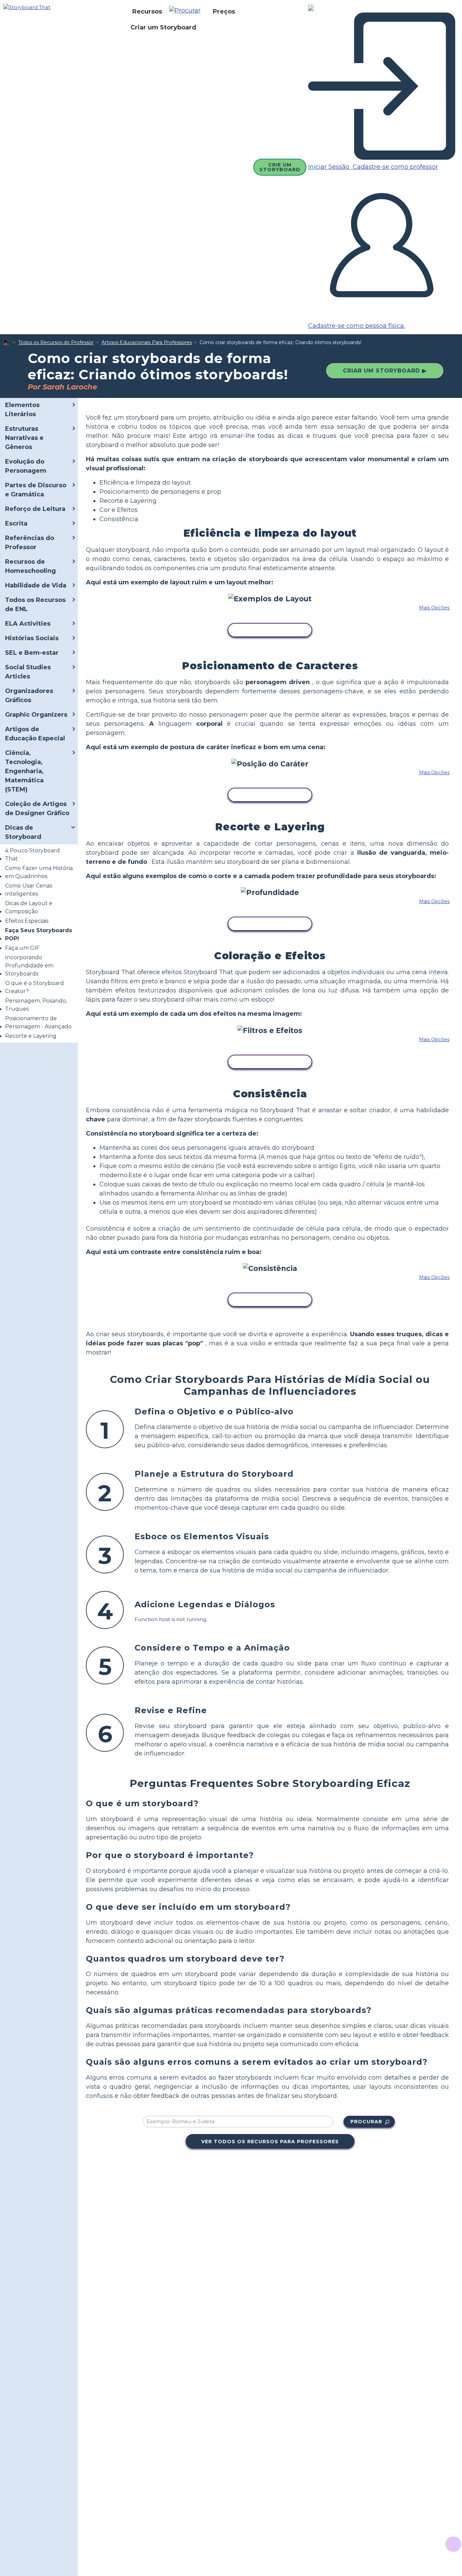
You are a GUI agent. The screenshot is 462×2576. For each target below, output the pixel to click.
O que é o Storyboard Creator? (34, 987)
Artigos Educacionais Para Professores (147, 342)
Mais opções (434, 608)
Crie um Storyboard (280, 167)
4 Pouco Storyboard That (32, 855)
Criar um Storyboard (163, 27)
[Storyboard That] (27, 7)
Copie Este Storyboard (270, 630)
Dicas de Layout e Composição (29, 907)
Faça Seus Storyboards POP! (39, 934)
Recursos (147, 12)
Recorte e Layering (31, 1036)
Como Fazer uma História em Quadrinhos (39, 872)
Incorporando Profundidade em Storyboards (29, 966)
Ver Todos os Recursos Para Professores (270, 2142)
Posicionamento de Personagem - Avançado (38, 1022)
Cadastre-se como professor (395, 167)
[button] (187, 12)
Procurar (366, 2122)
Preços (224, 12)
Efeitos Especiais (27, 921)
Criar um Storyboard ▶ (385, 371)
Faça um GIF (22, 948)
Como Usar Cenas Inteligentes (29, 890)
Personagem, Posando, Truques (36, 1005)
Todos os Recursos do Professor (56, 342)
